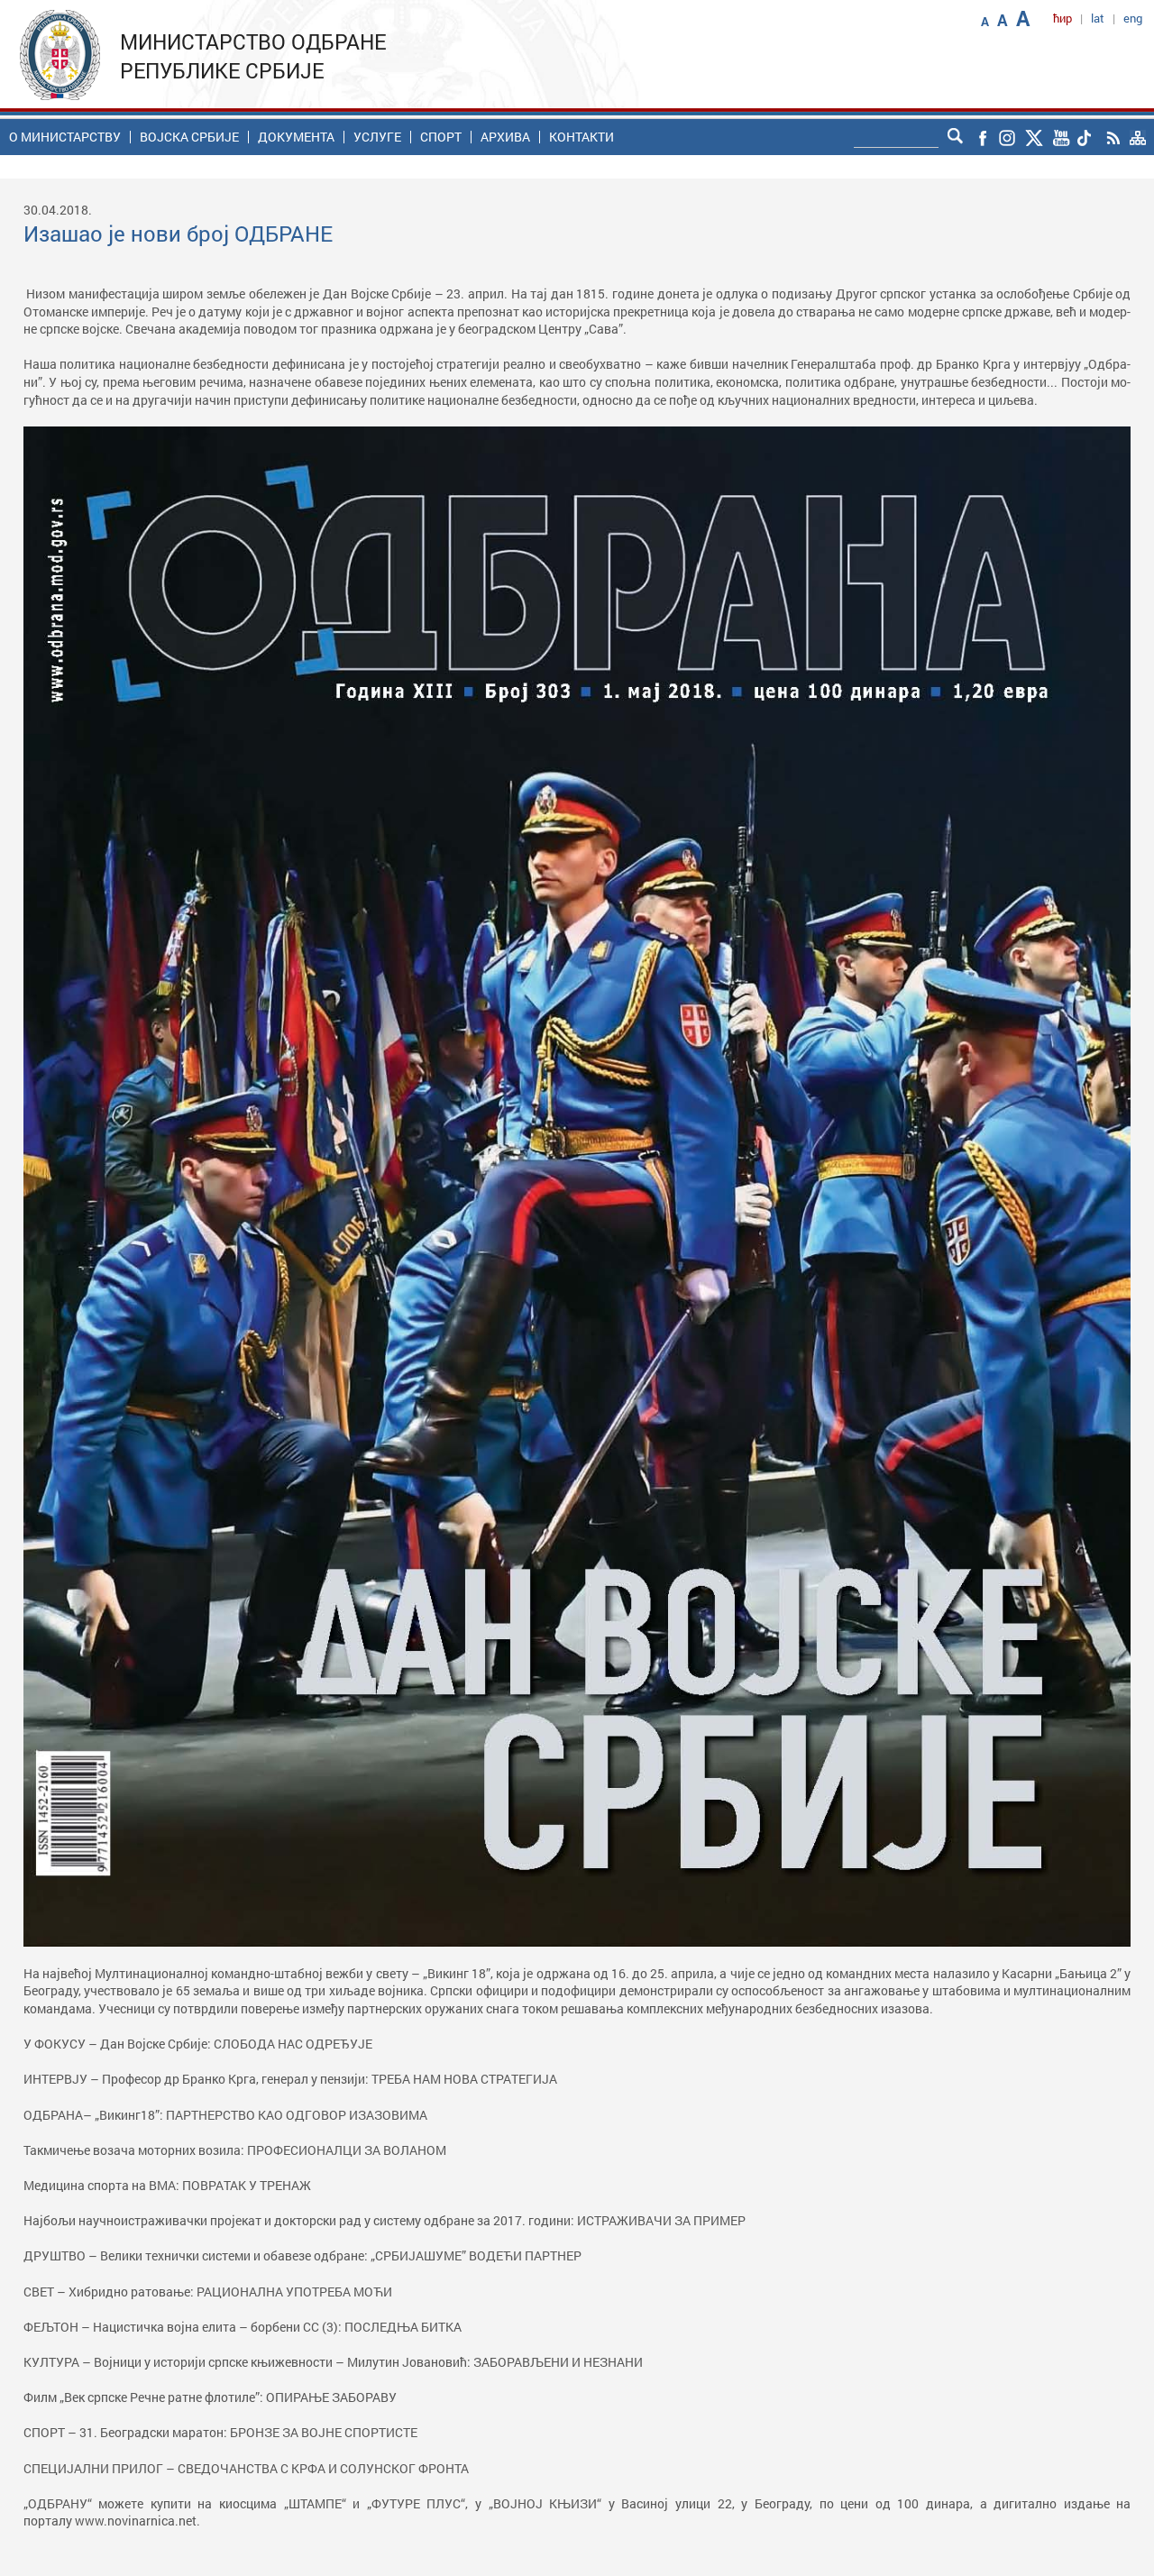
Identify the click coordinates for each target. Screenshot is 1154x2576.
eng (1133, 18)
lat (1098, 18)
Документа (296, 137)
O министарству (65, 137)
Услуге (377, 137)
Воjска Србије (189, 137)
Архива (505, 137)
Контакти (582, 137)
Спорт (441, 137)
